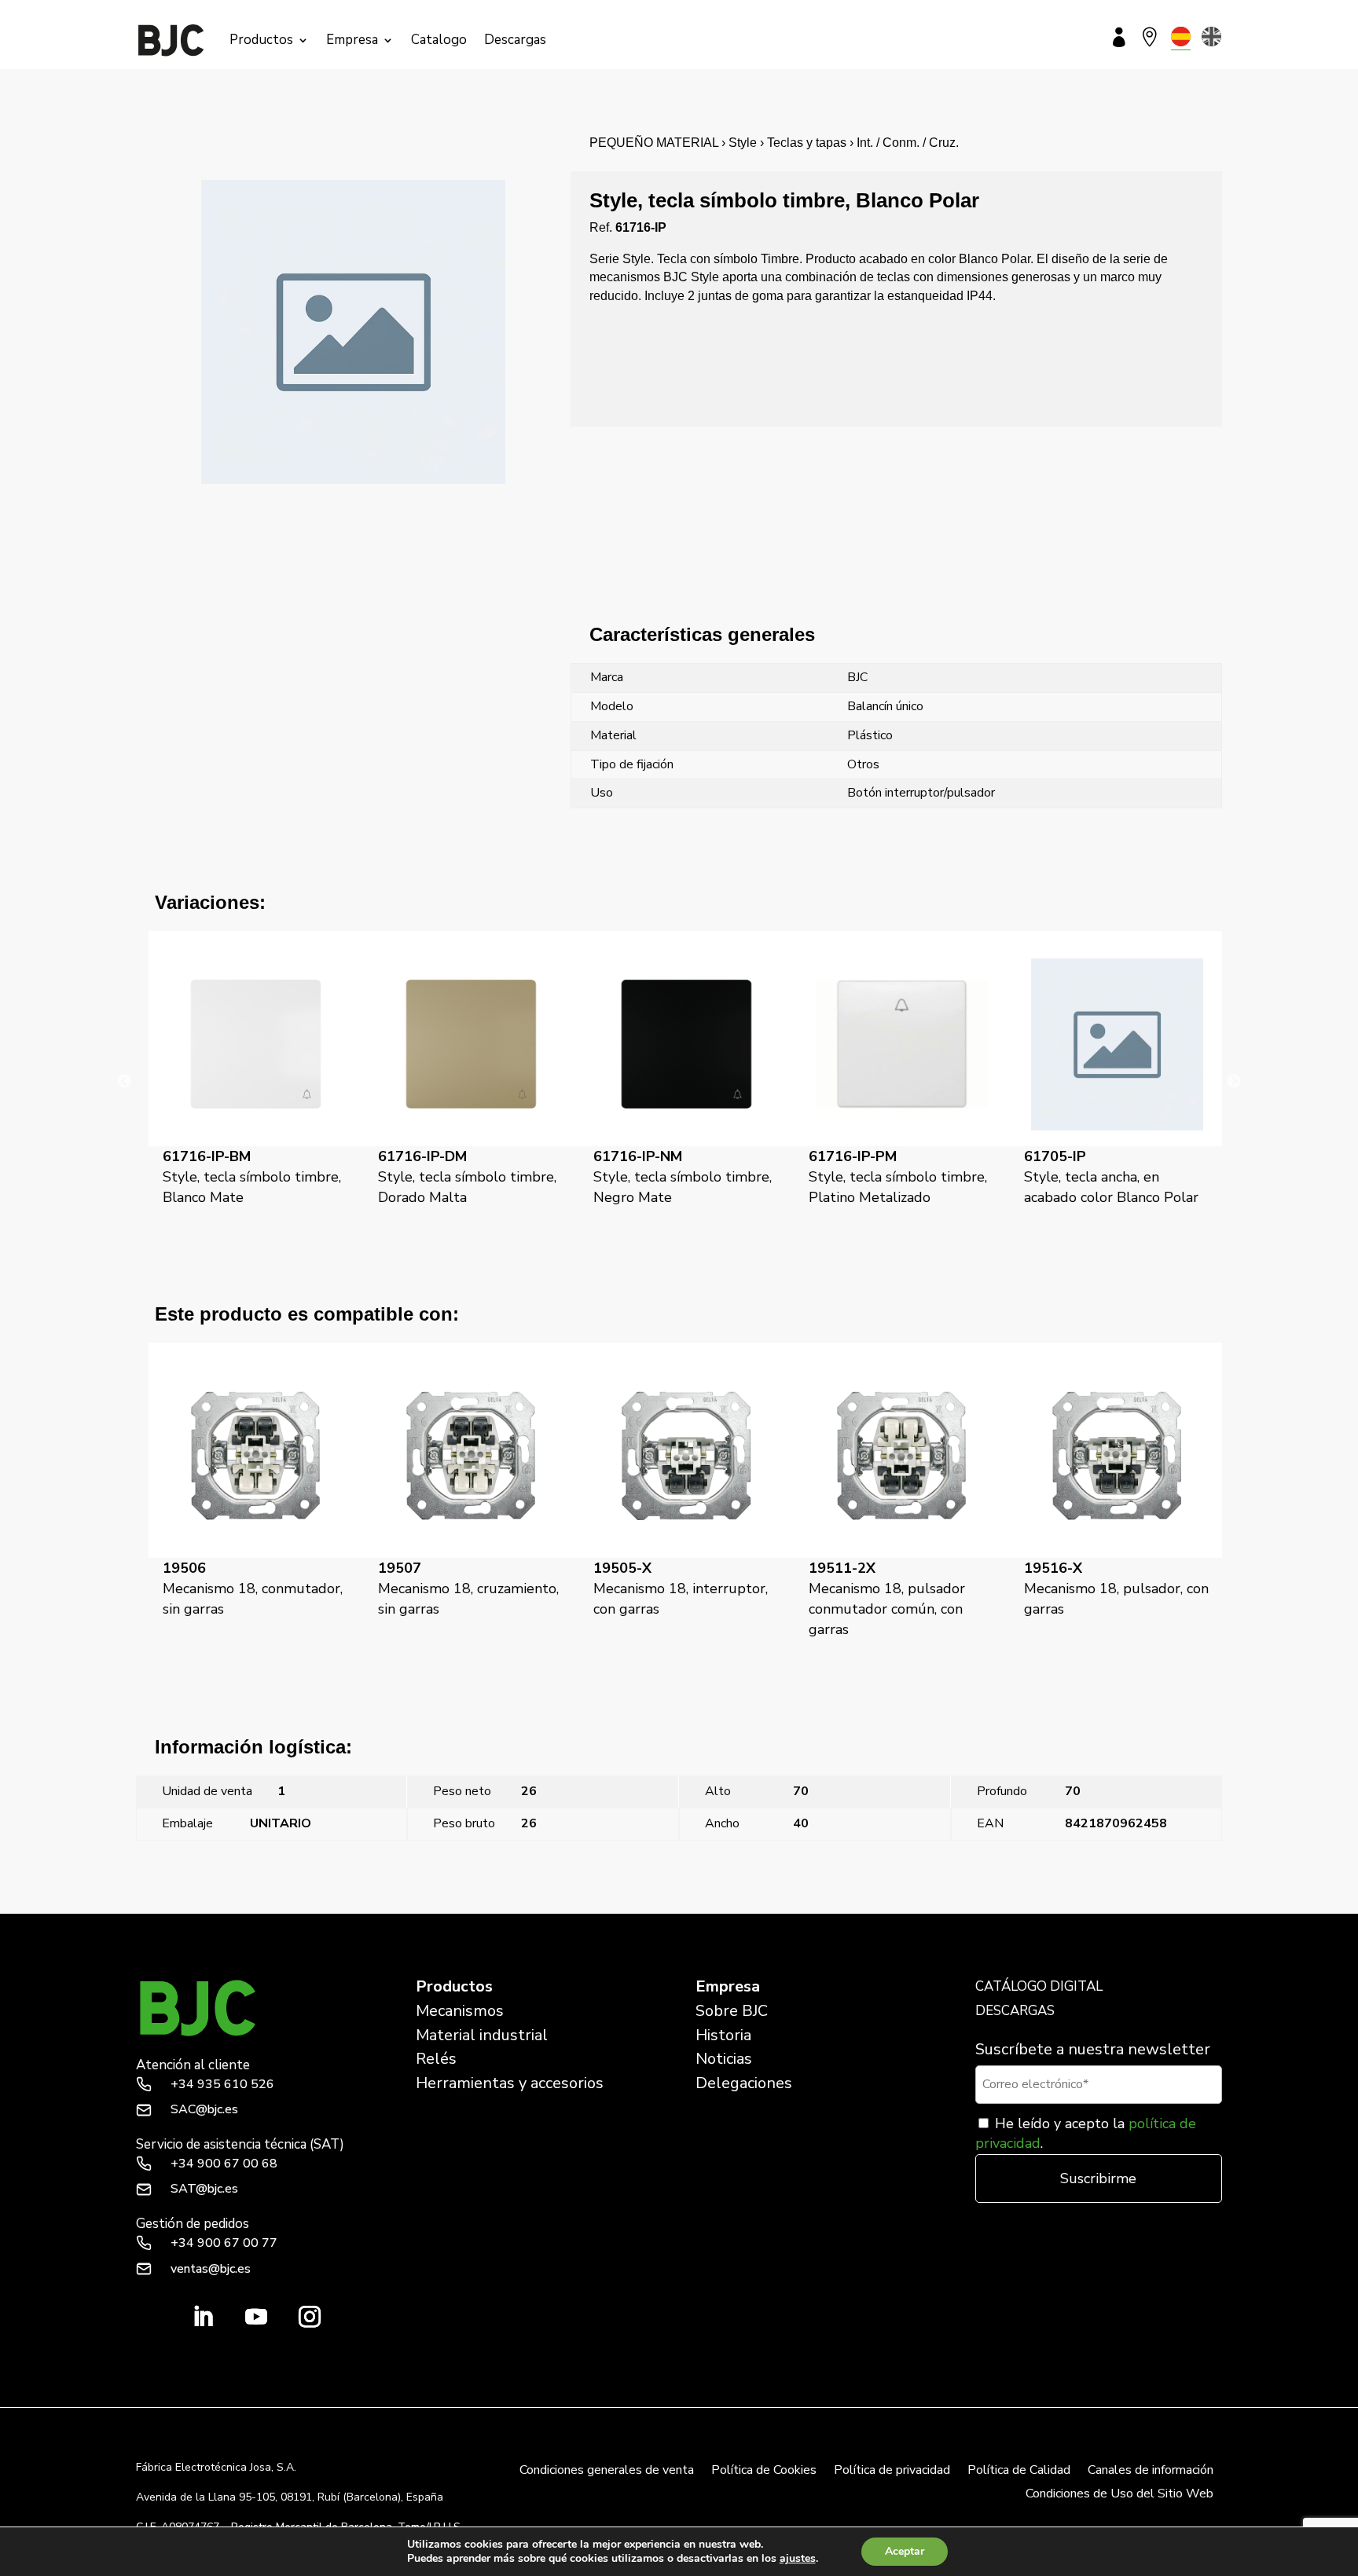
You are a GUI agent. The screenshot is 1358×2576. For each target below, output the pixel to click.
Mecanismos (460, 2011)
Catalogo (439, 40)
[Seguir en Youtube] (256, 2317)
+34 (222, 2084)
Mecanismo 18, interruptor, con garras (681, 1588)
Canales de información (1151, 2472)
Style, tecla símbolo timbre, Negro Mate (683, 1177)
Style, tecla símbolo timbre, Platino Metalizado (898, 1177)
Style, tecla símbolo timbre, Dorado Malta (467, 1177)
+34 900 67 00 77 (224, 2243)
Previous (124, 1082)
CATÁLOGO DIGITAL (1039, 1986)
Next (1234, 1082)
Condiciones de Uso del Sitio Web (1119, 2495)
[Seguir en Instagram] (310, 2317)
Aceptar (905, 2551)
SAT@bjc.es (204, 2189)
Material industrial (482, 2035)
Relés (436, 2059)
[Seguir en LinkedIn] (203, 2317)
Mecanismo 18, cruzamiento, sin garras (468, 1588)
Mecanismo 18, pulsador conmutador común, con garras (887, 1599)
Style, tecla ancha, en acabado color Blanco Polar (1111, 1177)
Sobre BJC (732, 2011)
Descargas (515, 40)
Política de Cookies (764, 2472)
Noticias (724, 2059)
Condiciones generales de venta (607, 2472)
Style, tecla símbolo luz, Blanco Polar (1122, 1904)
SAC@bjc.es (204, 2109)
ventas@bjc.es (211, 2269)
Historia (723, 2035)
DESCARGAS (1015, 2011)
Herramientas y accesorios (510, 2083)
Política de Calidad (1019, 2472)
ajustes (798, 2559)
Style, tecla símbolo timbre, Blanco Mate (252, 1177)
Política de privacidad (892, 2472)
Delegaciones (744, 2083)
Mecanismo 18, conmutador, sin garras (253, 1588)
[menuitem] (1181, 37)
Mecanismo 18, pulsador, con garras (1116, 1588)
